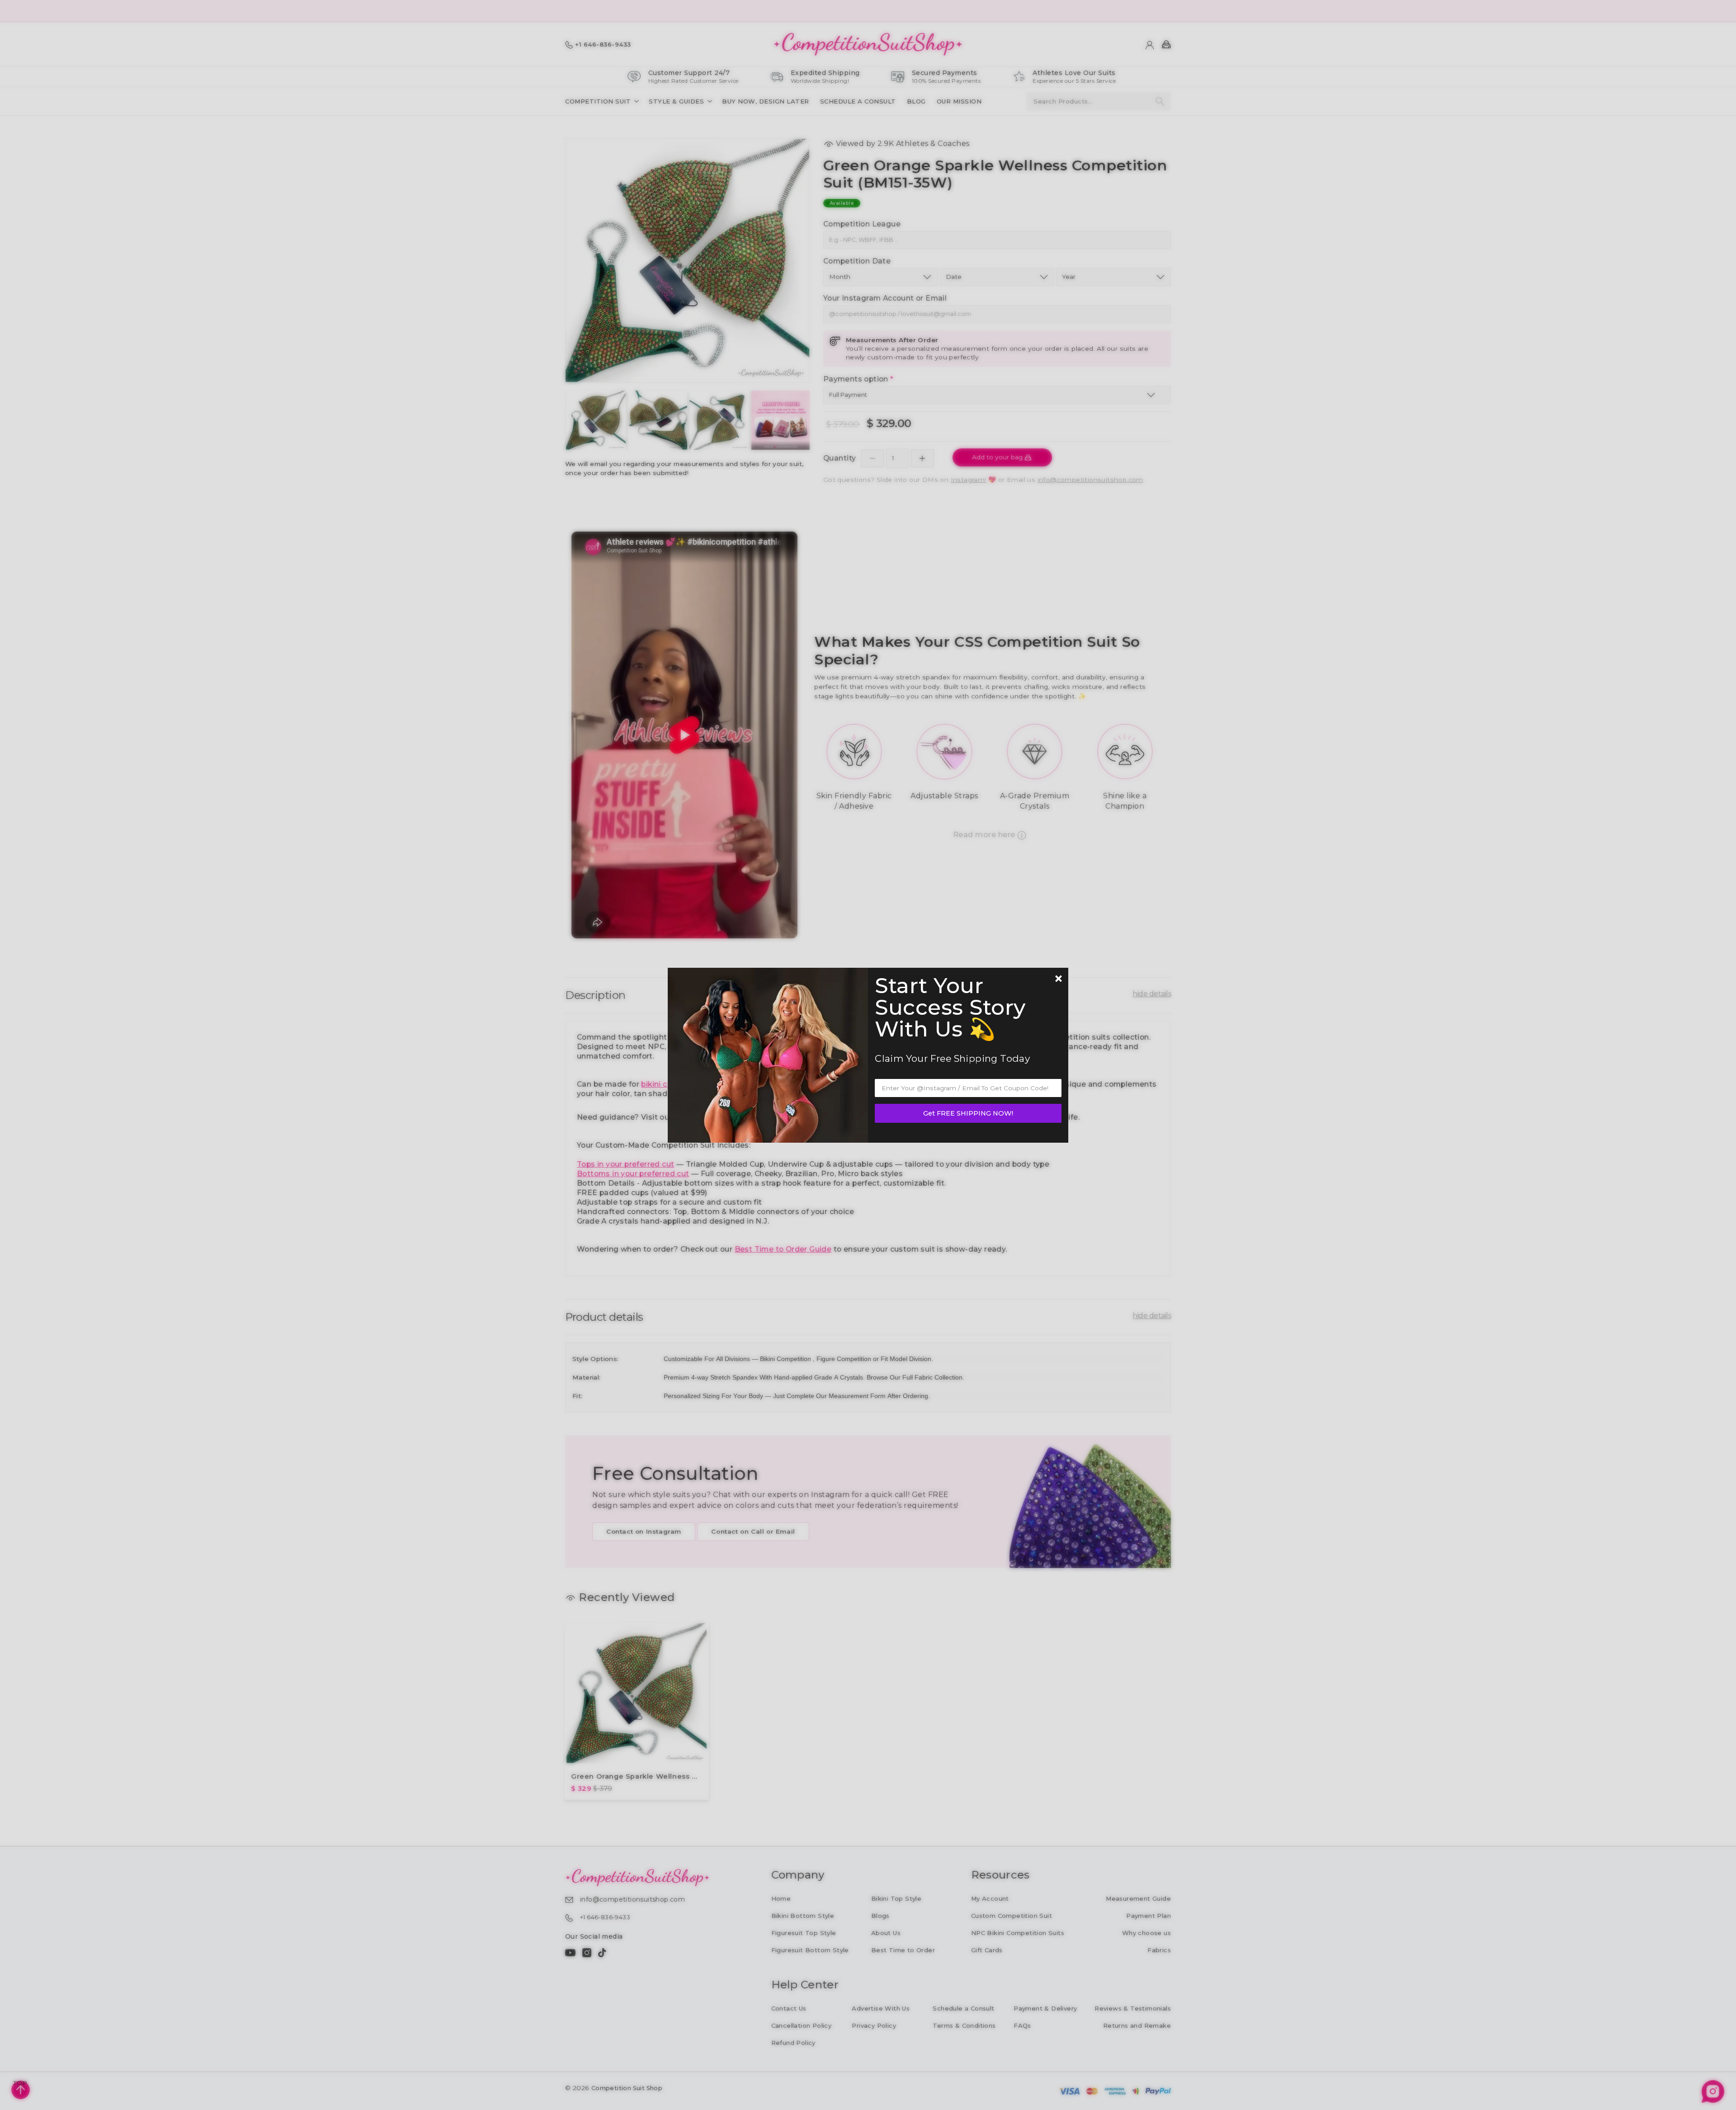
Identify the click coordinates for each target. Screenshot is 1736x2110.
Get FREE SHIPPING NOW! (968, 1113)
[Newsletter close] (1058, 980)
